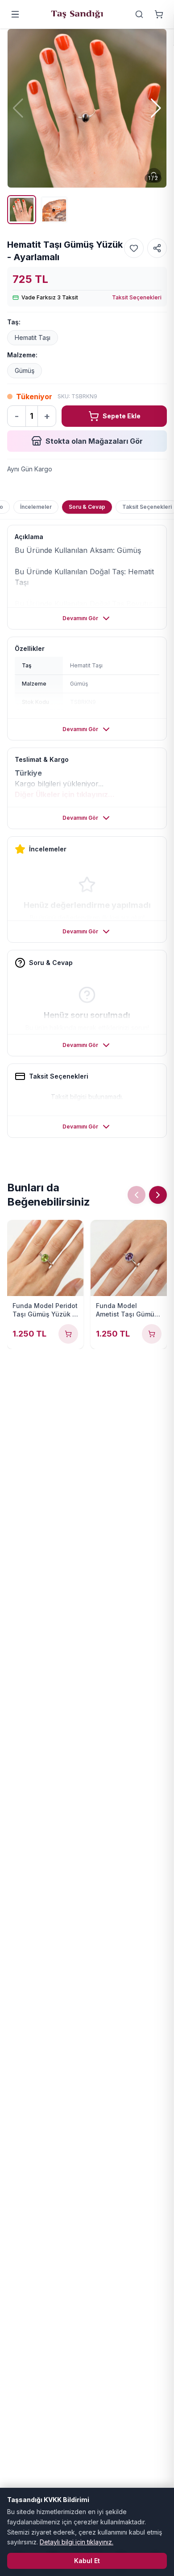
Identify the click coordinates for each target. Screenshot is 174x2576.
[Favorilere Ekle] (134, 248)
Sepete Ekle (122, 416)
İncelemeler (36, 507)
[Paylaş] (157, 248)
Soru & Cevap (87, 507)
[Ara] (139, 14)
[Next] (158, 1195)
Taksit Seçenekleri (137, 297)
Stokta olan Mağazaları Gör (94, 441)
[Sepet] (159, 14)
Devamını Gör (80, 618)
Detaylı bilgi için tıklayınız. (77, 2542)
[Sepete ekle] (68, 1334)
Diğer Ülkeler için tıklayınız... (65, 794)
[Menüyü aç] (15, 14)
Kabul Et (87, 2561)
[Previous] (137, 1195)
